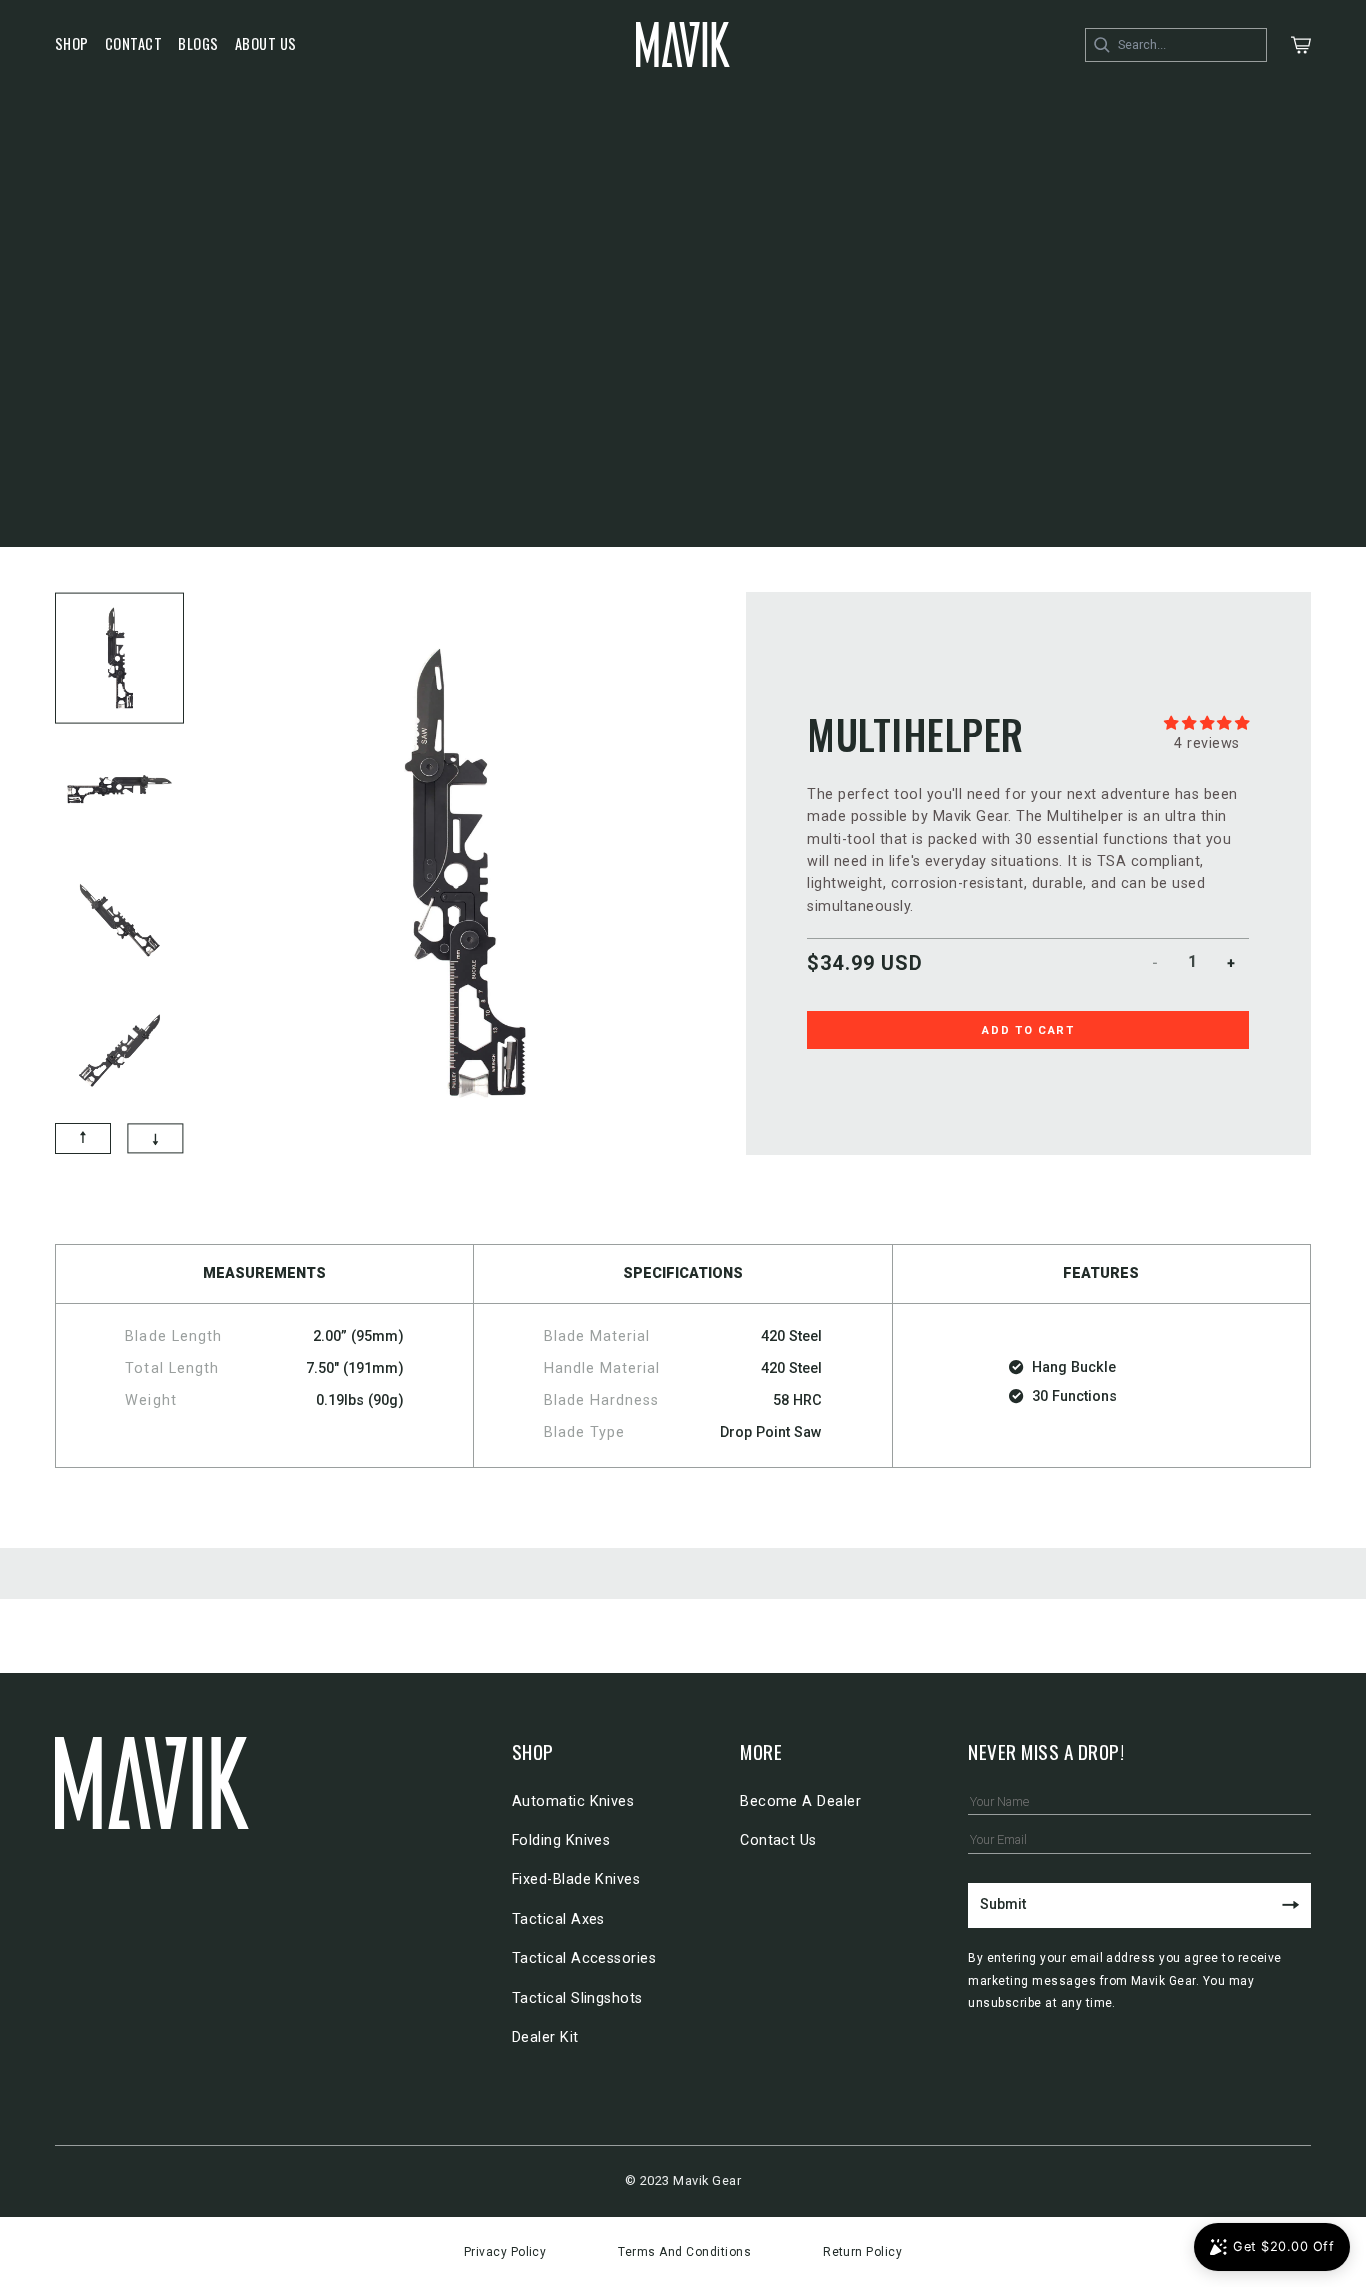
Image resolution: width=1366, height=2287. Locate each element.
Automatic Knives (573, 1801)
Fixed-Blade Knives (576, 1879)
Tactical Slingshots (577, 1998)
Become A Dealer (800, 1801)
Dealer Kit (545, 2037)
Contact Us (778, 1840)
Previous (43, 854)
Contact (133, 43)
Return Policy (862, 2252)
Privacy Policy (505, 2252)
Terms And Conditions (684, 2252)
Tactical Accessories (584, 1958)
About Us (266, 43)
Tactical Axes (558, 1919)
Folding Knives (561, 1840)
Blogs (198, 43)
